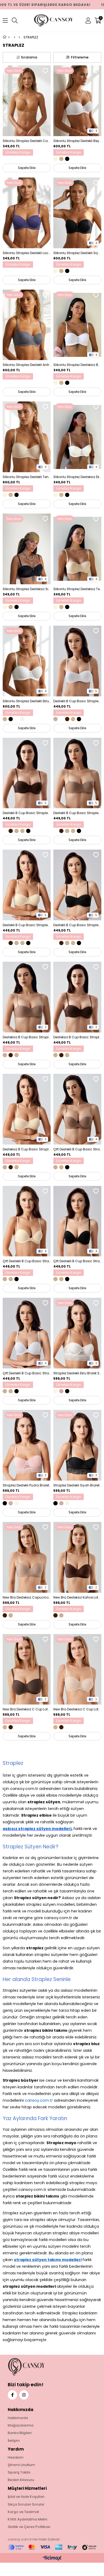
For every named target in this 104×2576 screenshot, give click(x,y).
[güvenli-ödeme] (52, 2547)
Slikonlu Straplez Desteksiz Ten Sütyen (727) (77, 589)
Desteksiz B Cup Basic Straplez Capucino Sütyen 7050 (27, 1037)
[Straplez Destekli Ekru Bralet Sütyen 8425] (77, 1333)
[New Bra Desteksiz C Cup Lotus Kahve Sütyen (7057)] (27, 1669)
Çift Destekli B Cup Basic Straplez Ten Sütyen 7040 (27, 1261)
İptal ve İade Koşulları (26, 2497)
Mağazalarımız (21, 2425)
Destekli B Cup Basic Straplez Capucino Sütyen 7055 (77, 813)
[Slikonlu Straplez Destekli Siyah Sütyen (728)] (77, 213)
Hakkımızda (18, 2418)
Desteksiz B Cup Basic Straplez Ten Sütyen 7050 (27, 1149)
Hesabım (16, 2457)
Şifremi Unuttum (21, 2465)
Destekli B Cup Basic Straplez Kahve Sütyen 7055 (27, 813)
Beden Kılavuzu (21, 2480)
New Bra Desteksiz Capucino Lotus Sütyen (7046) (27, 1597)
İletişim (14, 2441)
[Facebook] (12, 2395)
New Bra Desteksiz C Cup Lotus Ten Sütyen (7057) (77, 1709)
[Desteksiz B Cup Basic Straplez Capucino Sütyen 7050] (27, 997)
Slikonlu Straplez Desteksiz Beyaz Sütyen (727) (77, 365)
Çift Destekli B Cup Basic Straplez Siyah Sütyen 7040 (77, 1261)
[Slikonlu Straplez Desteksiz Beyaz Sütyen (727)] (77, 325)
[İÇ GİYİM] (15, 37)
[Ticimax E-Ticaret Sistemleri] (52, 2559)
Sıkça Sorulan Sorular (26, 2504)
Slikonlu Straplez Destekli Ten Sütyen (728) (27, 477)
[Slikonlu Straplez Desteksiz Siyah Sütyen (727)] (27, 549)
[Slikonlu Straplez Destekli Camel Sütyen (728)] (27, 101)
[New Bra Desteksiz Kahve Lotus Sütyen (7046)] (77, 1557)
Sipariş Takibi (19, 2472)
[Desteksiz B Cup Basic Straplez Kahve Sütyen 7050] (77, 997)
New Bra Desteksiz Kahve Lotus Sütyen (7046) (77, 1597)
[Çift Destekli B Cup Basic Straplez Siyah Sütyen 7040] (77, 1221)
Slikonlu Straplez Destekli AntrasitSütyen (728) (27, 365)
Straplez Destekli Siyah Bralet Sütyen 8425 (77, 1485)
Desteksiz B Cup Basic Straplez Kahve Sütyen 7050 (77, 1037)
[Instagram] (24, 2395)
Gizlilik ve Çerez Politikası (29, 2527)
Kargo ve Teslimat (23, 2512)
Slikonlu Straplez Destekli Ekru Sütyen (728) (27, 701)
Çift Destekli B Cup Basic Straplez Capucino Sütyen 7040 (77, 1149)
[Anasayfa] (9, 37)
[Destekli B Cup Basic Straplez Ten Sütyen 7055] (27, 885)
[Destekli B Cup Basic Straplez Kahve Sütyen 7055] (27, 773)
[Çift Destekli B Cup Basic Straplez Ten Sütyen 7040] (27, 1221)
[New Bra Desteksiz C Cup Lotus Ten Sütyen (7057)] (77, 1669)
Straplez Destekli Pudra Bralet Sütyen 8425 (27, 1485)
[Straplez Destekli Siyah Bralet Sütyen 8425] (77, 1445)
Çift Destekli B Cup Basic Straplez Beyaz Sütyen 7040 (27, 1373)
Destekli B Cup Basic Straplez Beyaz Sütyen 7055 (77, 701)
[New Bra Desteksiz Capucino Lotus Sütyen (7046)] (27, 1557)
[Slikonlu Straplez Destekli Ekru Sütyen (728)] (27, 661)
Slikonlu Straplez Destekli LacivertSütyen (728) (27, 253)
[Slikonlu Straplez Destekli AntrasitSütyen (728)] (27, 325)
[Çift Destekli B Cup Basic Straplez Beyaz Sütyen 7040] (27, 1333)
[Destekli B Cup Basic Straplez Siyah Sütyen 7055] (77, 885)
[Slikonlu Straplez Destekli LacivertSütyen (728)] (27, 213)
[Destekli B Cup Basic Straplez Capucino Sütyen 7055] (77, 773)
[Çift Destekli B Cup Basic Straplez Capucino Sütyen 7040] (77, 1109)
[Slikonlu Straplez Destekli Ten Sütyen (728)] (27, 437)
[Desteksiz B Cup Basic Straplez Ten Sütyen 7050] (27, 1109)
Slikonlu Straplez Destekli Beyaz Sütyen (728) (77, 141)
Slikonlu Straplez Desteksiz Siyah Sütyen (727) (27, 589)
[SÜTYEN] (19, 37)
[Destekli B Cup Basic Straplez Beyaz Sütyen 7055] (77, 661)
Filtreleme (80, 57)
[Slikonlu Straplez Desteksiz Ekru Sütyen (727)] (77, 437)
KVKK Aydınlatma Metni (27, 2519)
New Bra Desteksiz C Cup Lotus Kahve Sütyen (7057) (27, 1709)
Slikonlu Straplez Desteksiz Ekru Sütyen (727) (77, 477)
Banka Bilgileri (20, 2433)
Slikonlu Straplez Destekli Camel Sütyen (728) (27, 141)
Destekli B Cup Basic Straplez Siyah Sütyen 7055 (77, 925)
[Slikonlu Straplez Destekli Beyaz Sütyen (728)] (77, 101)
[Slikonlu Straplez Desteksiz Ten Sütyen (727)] (77, 549)
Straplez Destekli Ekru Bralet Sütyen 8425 (77, 1373)
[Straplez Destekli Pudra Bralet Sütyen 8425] (27, 1445)
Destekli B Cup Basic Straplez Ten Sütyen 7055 (27, 925)
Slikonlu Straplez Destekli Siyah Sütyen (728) (77, 253)
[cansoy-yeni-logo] (37, 2367)
